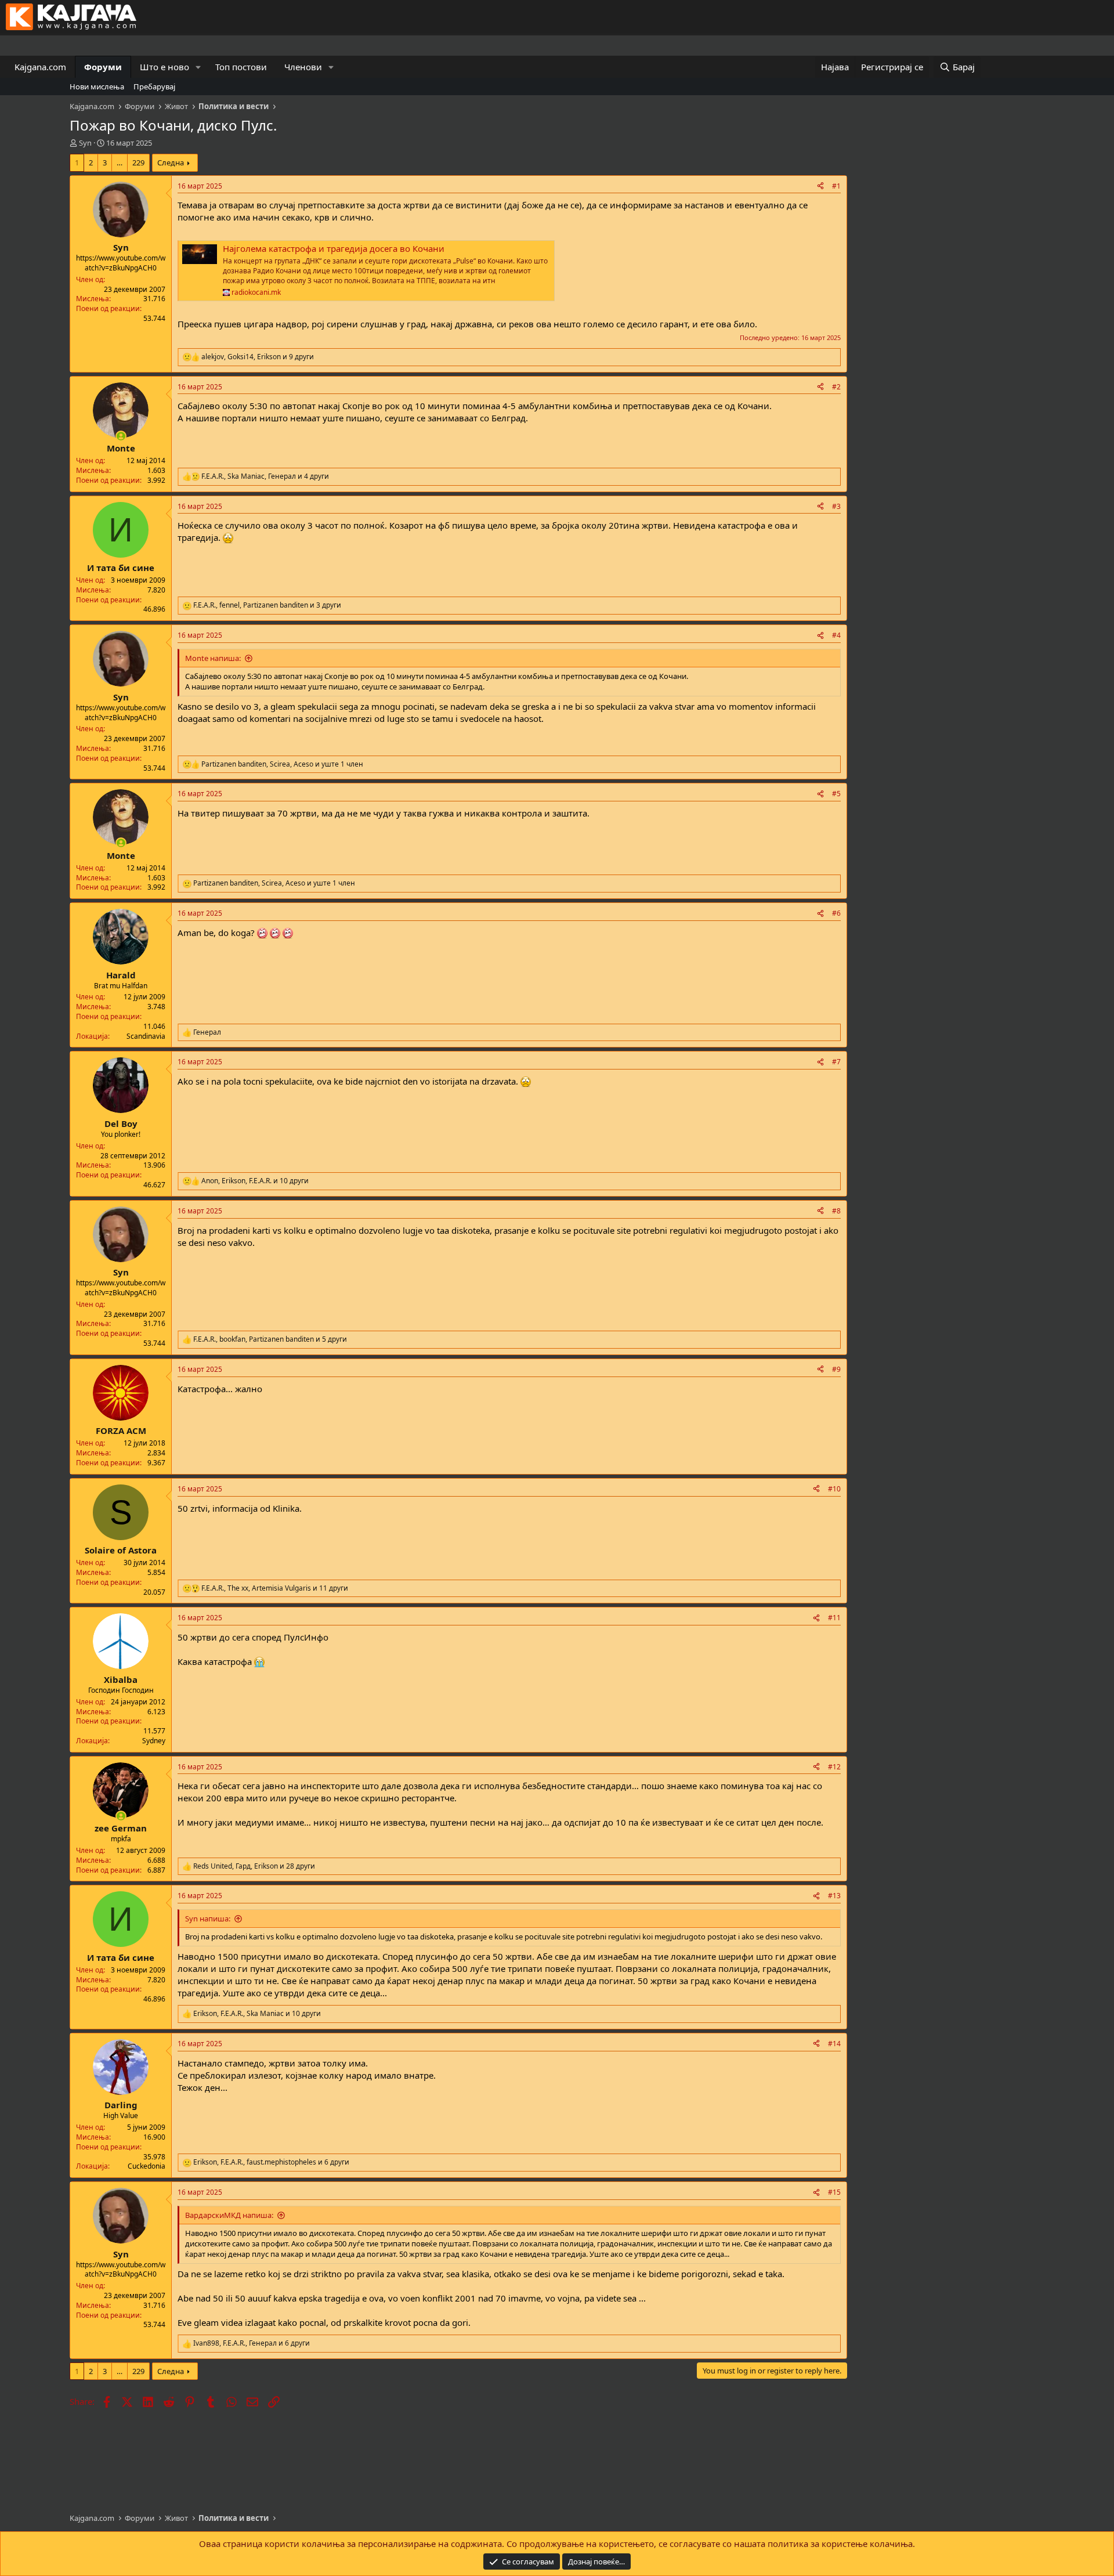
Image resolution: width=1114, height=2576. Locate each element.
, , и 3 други (267, 605)
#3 (836, 506)
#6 (836, 913)
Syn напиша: (208, 1919)
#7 (836, 1062)
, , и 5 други (270, 1339)
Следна (171, 162)
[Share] (820, 187)
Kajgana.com (40, 67)
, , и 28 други (254, 1866)
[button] (198, 67)
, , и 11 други (275, 1588)
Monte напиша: (213, 658)
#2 (836, 387)
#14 (834, 2044)
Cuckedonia (147, 2166)
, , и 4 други (265, 476)
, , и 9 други (258, 357)
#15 (834, 2192)
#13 (834, 1896)
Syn (85, 143)
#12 (834, 1767)
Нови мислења (97, 86)
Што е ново (164, 67)
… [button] (120, 162)
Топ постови (241, 67)
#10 (834, 1489)
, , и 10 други (255, 1181)
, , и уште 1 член (282, 764)
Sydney (154, 1741)
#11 (834, 1618)
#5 (836, 794)
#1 (836, 186)
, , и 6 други (271, 2162)
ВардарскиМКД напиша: (229, 2215)
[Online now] (121, 436)
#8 (836, 1211)
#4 (836, 635)
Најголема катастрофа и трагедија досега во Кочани (334, 248)
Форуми (103, 67)
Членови (303, 67)
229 (138, 162)
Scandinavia (146, 1036)
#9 (836, 1369)
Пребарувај (154, 86)
